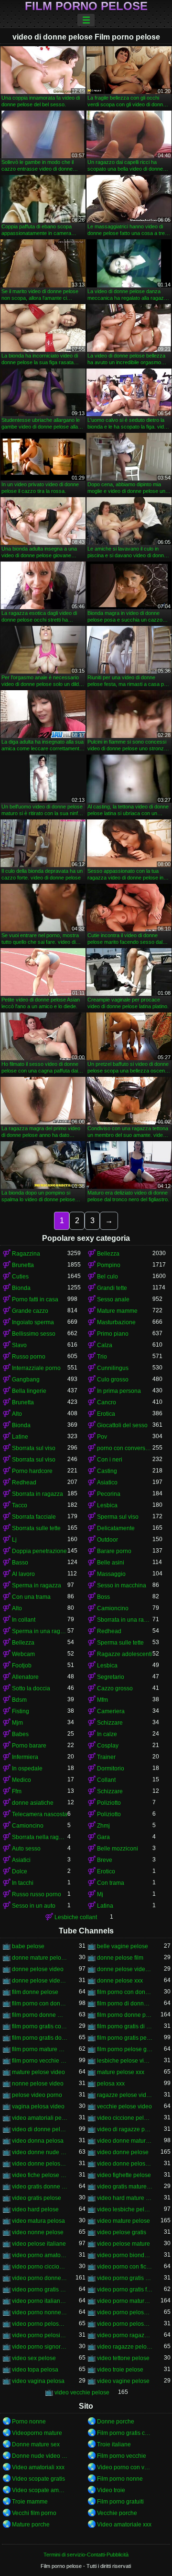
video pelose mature (124, 2244)
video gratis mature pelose (125, 2187)
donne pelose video (38, 1969)
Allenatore (25, 1677)
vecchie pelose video (124, 2106)
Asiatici (21, 1860)
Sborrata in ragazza (38, 1494)
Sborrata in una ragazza (125, 1620)
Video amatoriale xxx (124, 2525)
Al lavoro (23, 1574)
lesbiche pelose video (125, 2061)
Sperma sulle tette (120, 1643)
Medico (21, 1780)
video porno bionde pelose (125, 2255)
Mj (100, 1894)
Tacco (20, 1505)
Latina (105, 1906)
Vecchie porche (117, 2513)
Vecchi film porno (34, 2513)
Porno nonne (29, 2422)
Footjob (22, 1666)
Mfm (102, 1700)
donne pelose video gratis (125, 1969)
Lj (14, 1540)
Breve (105, 1860)
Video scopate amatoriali (40, 2490)
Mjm (17, 1723)
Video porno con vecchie (125, 2467)
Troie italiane (114, 2444)
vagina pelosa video (38, 2106)
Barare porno (114, 1551)
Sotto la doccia (31, 1688)
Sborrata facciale (34, 1517)
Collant (106, 1780)
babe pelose (28, 1946)
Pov (102, 1437)
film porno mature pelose (40, 2049)
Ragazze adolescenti (124, 1654)
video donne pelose (123, 2152)
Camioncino (113, 1608)
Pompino (109, 1265)
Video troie (111, 2490)
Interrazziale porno (36, 1368)
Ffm (17, 1791)
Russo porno (29, 1357)
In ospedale (27, 1768)
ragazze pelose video (125, 2095)
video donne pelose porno (125, 2164)
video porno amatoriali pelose (40, 2255)
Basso (20, 1563)
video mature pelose (124, 2221)
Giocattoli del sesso (122, 1425)
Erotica (106, 1414)
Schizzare (110, 1723)
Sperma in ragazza (37, 1585)
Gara (103, 1837)
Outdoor (107, 1540)
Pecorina (109, 1494)
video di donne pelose (40, 2129)
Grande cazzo (30, 1311)
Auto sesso (26, 1849)
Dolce (20, 1871)
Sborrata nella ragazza (40, 1837)
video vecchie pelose (82, 2392)
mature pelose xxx (121, 2072)
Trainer (106, 1757)
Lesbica (107, 1505)
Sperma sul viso (118, 1517)
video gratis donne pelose (40, 2187)
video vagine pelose (123, 2381)
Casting (107, 1471)
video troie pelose (120, 2370)
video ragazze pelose (125, 2347)
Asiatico (107, 1482)
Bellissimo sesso (34, 1334)
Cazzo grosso (115, 1688)
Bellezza (108, 1254)
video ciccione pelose (125, 2118)
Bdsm (19, 1700)
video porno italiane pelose (40, 2301)
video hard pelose (35, 2209)
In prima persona (119, 1391)
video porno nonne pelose (40, 2312)
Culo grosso (113, 1380)
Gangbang (26, 1380)
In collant (24, 1620)
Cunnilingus (113, 1368)
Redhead (24, 1482)
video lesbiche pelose (125, 2209)
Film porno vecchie (122, 2456)
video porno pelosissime (40, 2335)
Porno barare (29, 1746)
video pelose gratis (122, 2232)
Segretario (111, 1677)
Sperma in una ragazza (40, 1631)
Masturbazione (116, 1322)
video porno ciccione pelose (40, 2267)
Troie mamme (30, 2502)
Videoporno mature (37, 2433)
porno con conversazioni (125, 1448)
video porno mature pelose (125, 2301)
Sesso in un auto (34, 1906)
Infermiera (25, 1757)
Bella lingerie (29, 1391)
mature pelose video (38, 2072)
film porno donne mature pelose (40, 2015)
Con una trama (31, 1597)
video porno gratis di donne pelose (125, 2278)
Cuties (20, 1277)
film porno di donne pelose (125, 2004)
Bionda (21, 1288)
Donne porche (116, 2422)
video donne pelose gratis (40, 2164)
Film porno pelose (86, 6)
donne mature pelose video (40, 1958)
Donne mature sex (36, 2444)
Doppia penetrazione (39, 1551)
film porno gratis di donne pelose (125, 2026)
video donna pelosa (38, 2141)
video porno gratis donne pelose (40, 2290)
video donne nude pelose (40, 2152)
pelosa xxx (111, 2084)
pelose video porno (37, 2095)
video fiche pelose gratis (40, 2175)
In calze (107, 1734)
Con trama (111, 1883)
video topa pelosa (35, 2370)
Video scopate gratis (38, 2479)
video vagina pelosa (38, 2381)
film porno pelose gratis (125, 2049)
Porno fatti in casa (35, 1299)
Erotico (106, 1871)
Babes (20, 1734)
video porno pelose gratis (125, 2312)
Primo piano (113, 1334)
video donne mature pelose (125, 2141)
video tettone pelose (123, 2358)
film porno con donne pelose (40, 2004)
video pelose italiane (39, 2244)
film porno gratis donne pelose (40, 2038)
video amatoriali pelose (40, 2118)
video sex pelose (34, 2358)
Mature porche (31, 2525)
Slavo (19, 1345)
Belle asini (111, 1563)
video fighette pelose (124, 2175)
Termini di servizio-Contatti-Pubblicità (86, 2555)
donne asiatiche (33, 1803)
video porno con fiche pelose (125, 2267)
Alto (17, 1414)
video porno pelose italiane (40, 2324)
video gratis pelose (37, 2198)
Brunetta (23, 1265)
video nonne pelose (38, 2232)
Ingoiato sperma (33, 1322)
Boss (103, 1597)
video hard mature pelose (125, 2198)
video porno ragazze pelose (125, 2335)
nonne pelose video (38, 2084)
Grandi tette (112, 1288)
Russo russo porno (37, 1894)
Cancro (107, 1402)
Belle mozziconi (118, 1849)
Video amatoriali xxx (38, 2467)
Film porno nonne (120, 2479)
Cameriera (111, 1711)
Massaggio (111, 1574)
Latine (20, 1437)
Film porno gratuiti (120, 2502)
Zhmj (103, 1826)
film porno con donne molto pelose (125, 1992)
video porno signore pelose (40, 2347)
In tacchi (23, 1883)
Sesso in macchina (122, 1585)
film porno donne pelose (125, 2015)
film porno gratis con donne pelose (40, 2026)
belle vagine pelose (123, 1946)
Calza (105, 1345)
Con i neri (110, 1460)
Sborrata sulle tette (36, 1528)
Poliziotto (109, 1803)
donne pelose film (120, 1958)
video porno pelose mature (125, 2324)
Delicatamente (116, 1528)
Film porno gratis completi (125, 2433)
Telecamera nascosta (40, 1814)
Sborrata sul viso (34, 1448)
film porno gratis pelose (125, 2038)
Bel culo (107, 1277)
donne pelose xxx (120, 1981)
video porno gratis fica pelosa (125, 2290)
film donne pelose (35, 1992)
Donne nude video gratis (40, 2456)
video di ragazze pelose (125, 2129)
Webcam (23, 1654)
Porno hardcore (32, 1471)
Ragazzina (26, 1254)
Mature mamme (117, 1311)
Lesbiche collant (76, 1917)
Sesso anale (113, 1299)
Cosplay (108, 1746)
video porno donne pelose (40, 2278)
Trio (102, 1357)
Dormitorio (111, 1768)
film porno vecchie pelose (40, 2061)
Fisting (21, 1711)
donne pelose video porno (40, 1981)
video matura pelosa (38, 2221)
